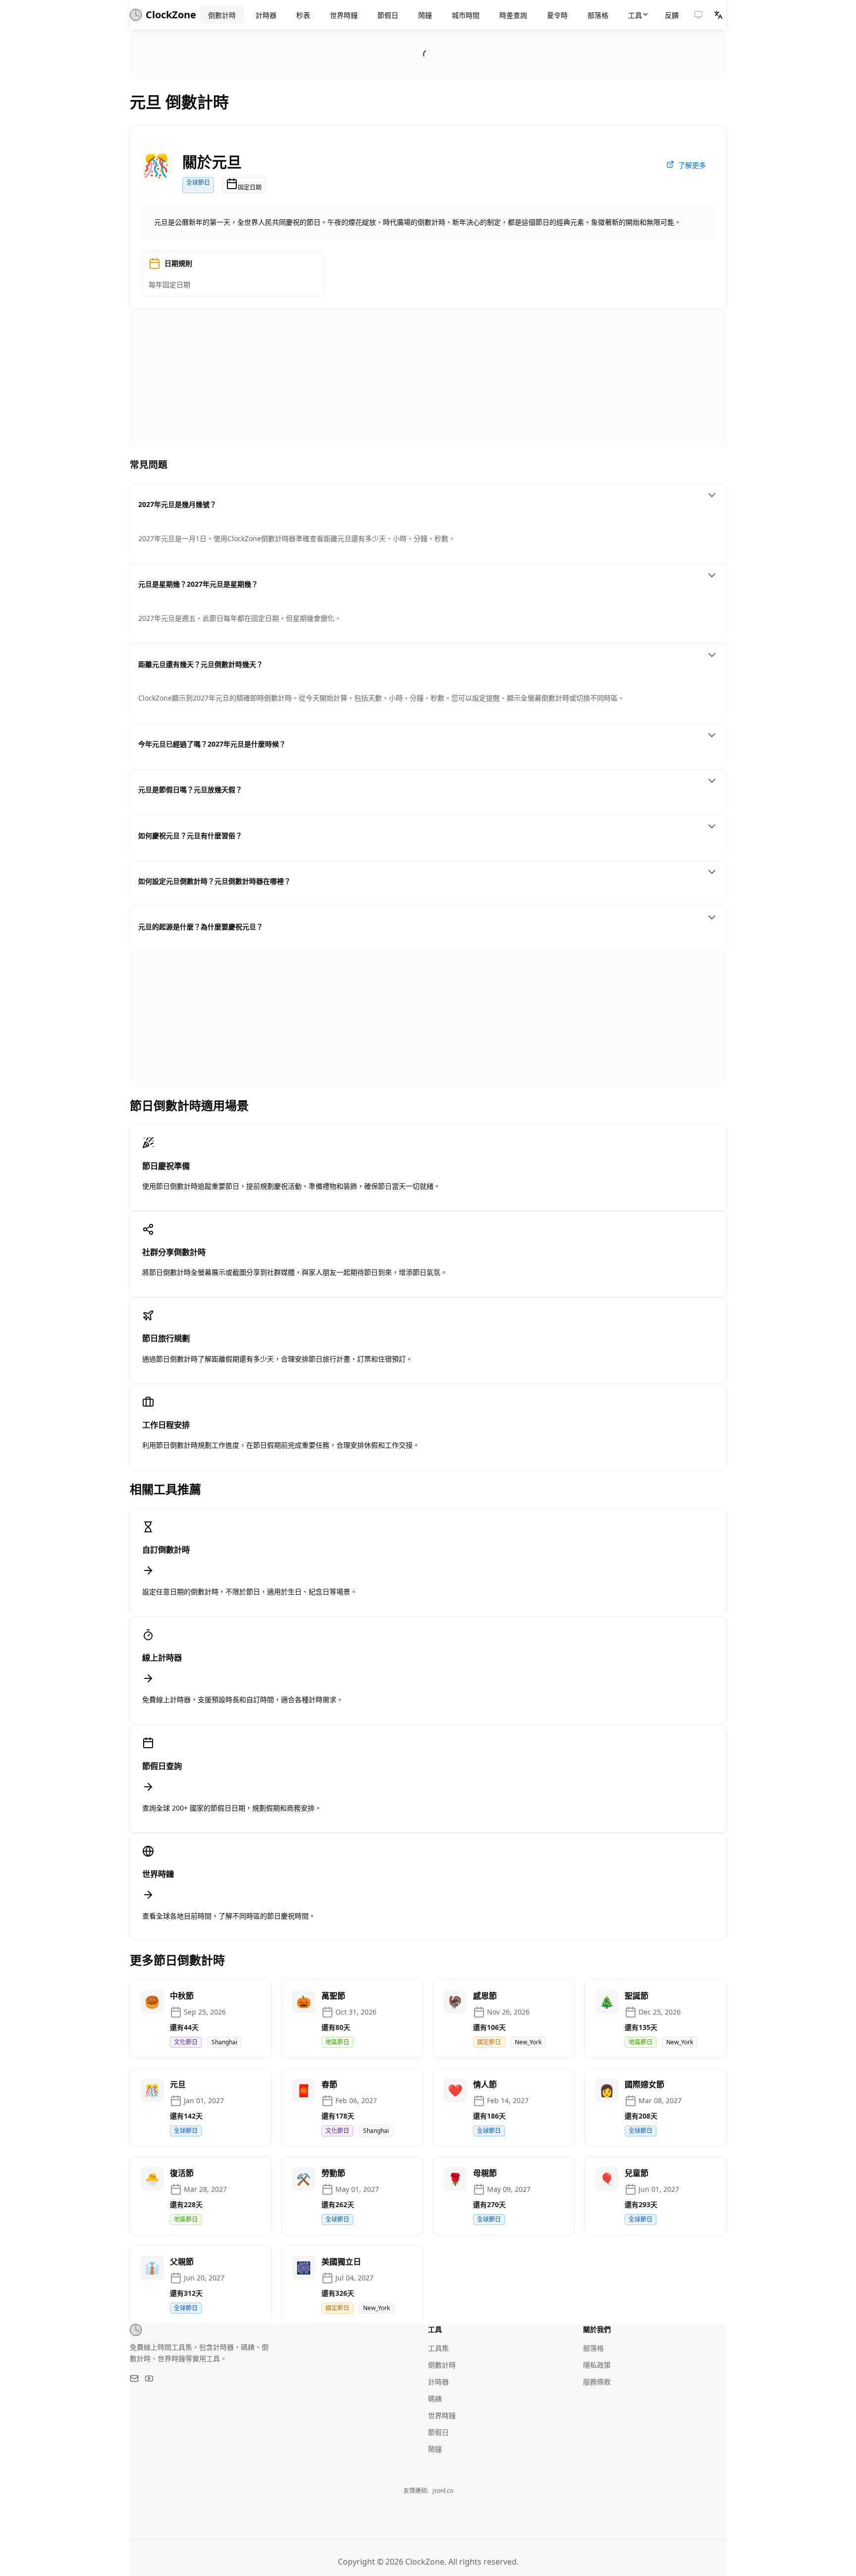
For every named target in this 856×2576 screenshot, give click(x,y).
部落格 (593, 2348)
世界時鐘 (442, 2415)
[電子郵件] (134, 2378)
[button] (698, 15)
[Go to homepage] (136, 2330)
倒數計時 (442, 2365)
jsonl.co (443, 2491)
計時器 (438, 2382)
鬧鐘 (435, 2449)
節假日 (438, 2432)
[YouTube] (149, 2378)
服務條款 (597, 2382)
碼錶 (435, 2399)
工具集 (438, 2348)
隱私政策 (597, 2365)
